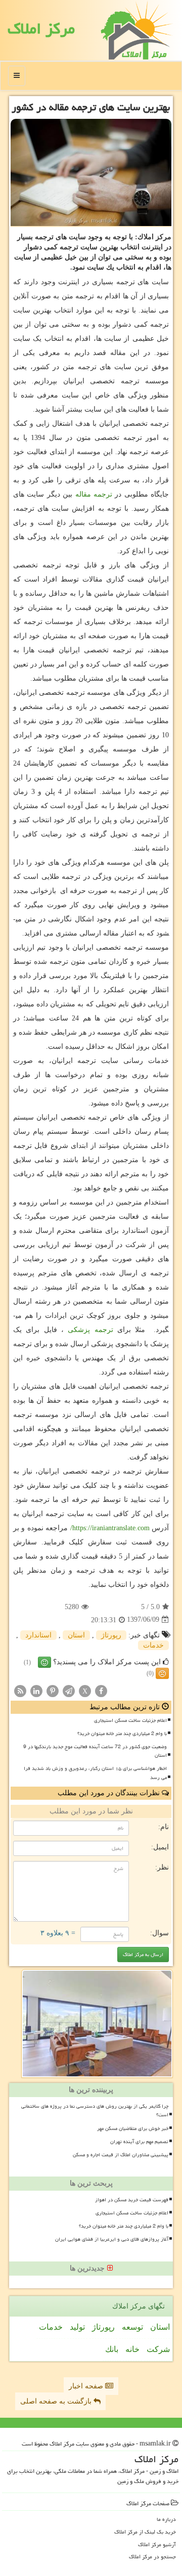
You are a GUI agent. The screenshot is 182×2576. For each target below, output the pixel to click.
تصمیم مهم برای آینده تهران (139, 2142)
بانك (112, 2349)
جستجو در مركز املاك (152, 2557)
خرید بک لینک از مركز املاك (145, 2532)
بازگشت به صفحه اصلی (57, 2401)
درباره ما (166, 2519)
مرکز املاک (41, 29)
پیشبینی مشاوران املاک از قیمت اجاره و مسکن (121, 2155)
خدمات (153, 1645)
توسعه (132, 2327)
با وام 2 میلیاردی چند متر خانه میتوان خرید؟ (122, 1734)
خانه (132, 2349)
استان (76, 1635)
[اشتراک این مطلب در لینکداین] (36, 1690)
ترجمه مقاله (94, 494)
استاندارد (38, 1635)
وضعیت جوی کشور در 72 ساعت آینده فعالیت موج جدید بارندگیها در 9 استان (95, 1751)
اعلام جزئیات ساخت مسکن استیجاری (130, 1720)
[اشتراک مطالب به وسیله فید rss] (20, 1690)
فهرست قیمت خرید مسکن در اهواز (132, 2200)
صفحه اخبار (87, 2386)
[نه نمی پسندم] (162, 1673)
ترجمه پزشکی (90, 1330)
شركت (158, 2349)
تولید (77, 2327)
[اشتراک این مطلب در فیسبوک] (101, 1690)
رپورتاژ (111, 1635)
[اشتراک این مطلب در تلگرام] (69, 1690)
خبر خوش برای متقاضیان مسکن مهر (133, 2128)
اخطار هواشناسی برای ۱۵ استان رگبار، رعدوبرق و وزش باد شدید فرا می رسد (95, 1773)
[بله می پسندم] (44, 1662)
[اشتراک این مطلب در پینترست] (53, 1690)
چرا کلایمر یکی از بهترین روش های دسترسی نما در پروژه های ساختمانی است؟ (95, 2111)
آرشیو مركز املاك (157, 2544)
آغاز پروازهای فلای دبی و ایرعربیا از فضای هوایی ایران (112, 2239)
